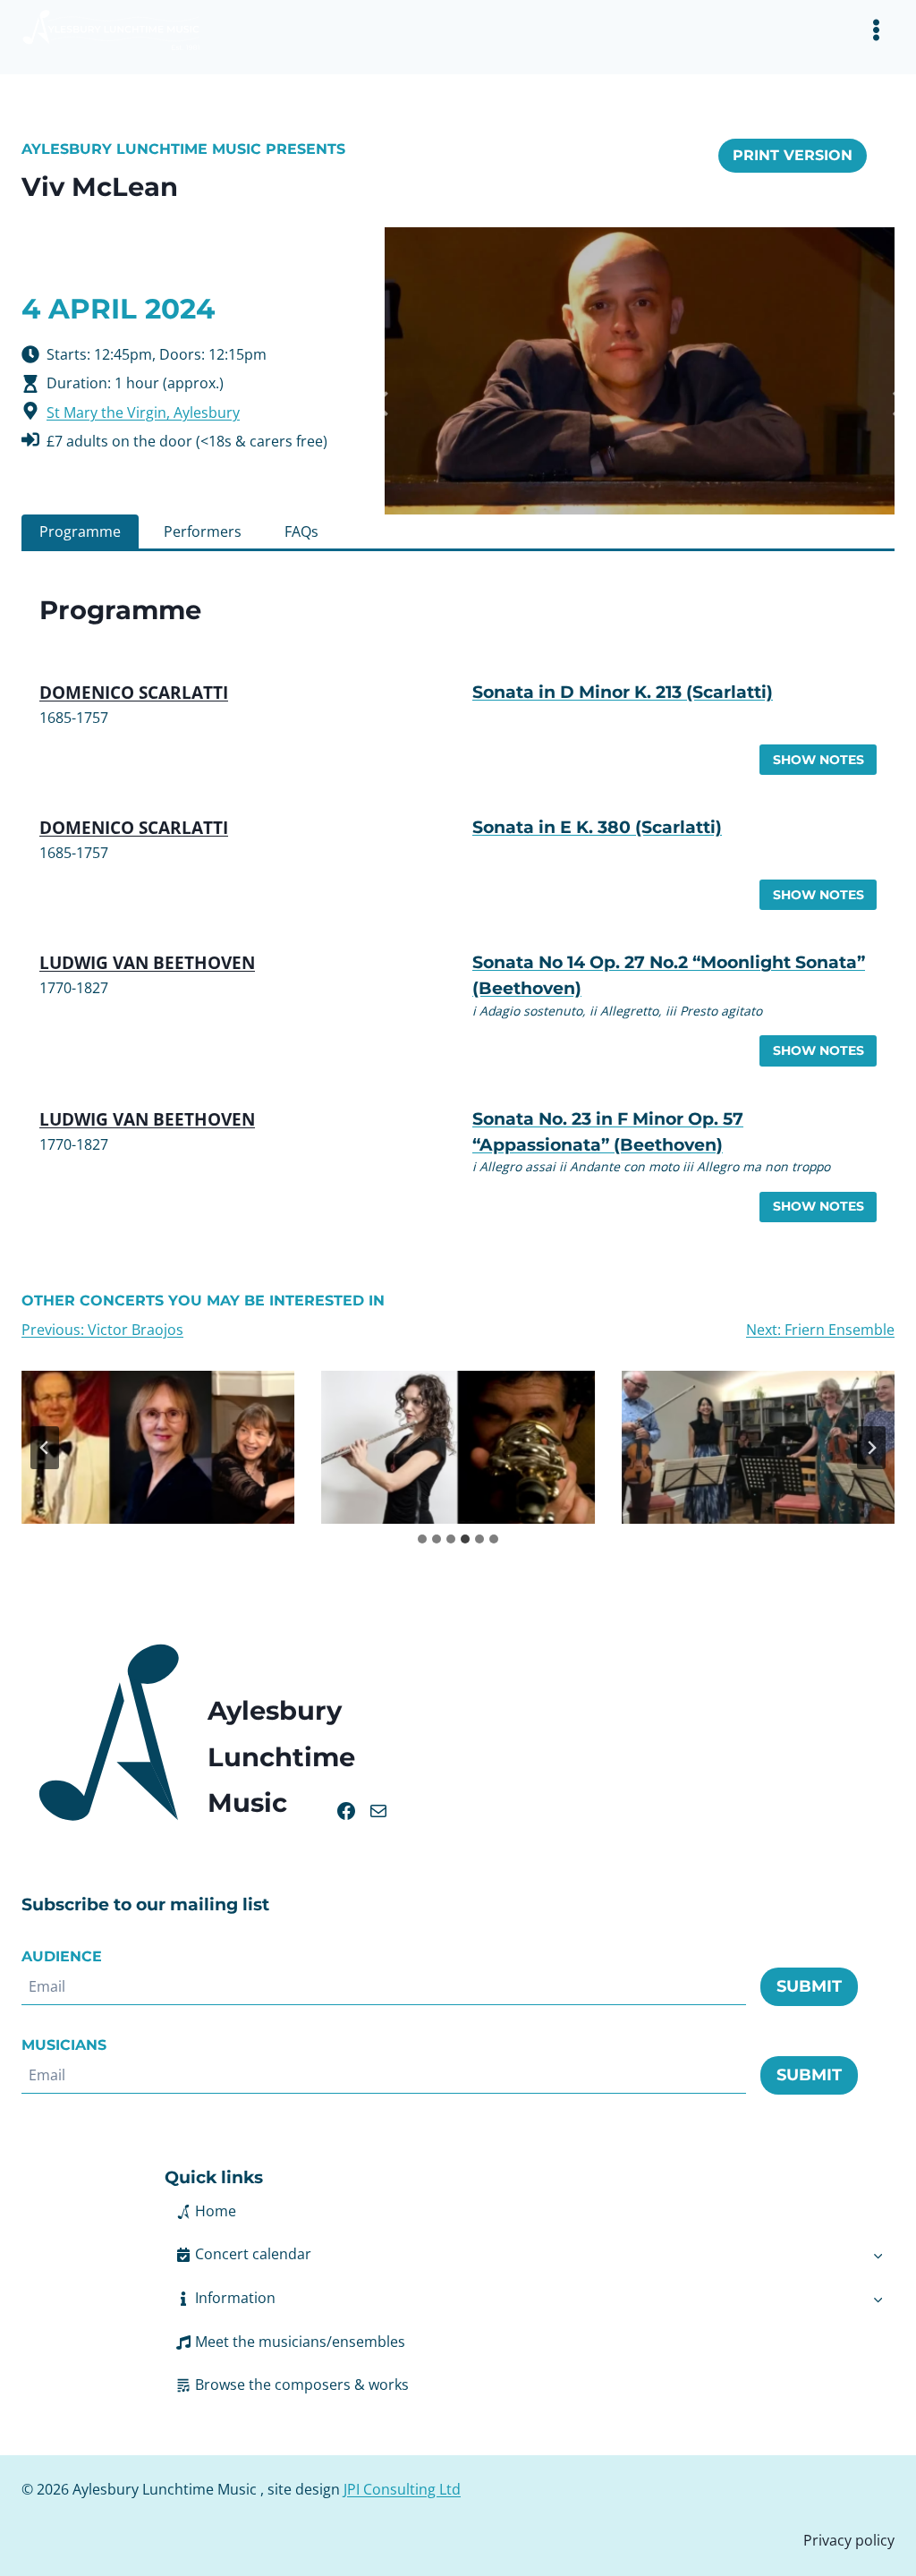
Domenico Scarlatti (134, 692)
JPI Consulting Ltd (402, 2489)
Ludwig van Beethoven (147, 962)
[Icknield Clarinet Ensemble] (158, 1448)
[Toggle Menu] (876, 30)
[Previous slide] (45, 1448)
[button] (513, 2299)
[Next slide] (871, 1448)
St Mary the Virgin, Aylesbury (143, 412)
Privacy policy (849, 2540)
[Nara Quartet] (758, 1448)
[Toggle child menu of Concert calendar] (878, 2255)
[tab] (80, 531)
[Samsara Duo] (458, 1448)
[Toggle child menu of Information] (878, 2299)
